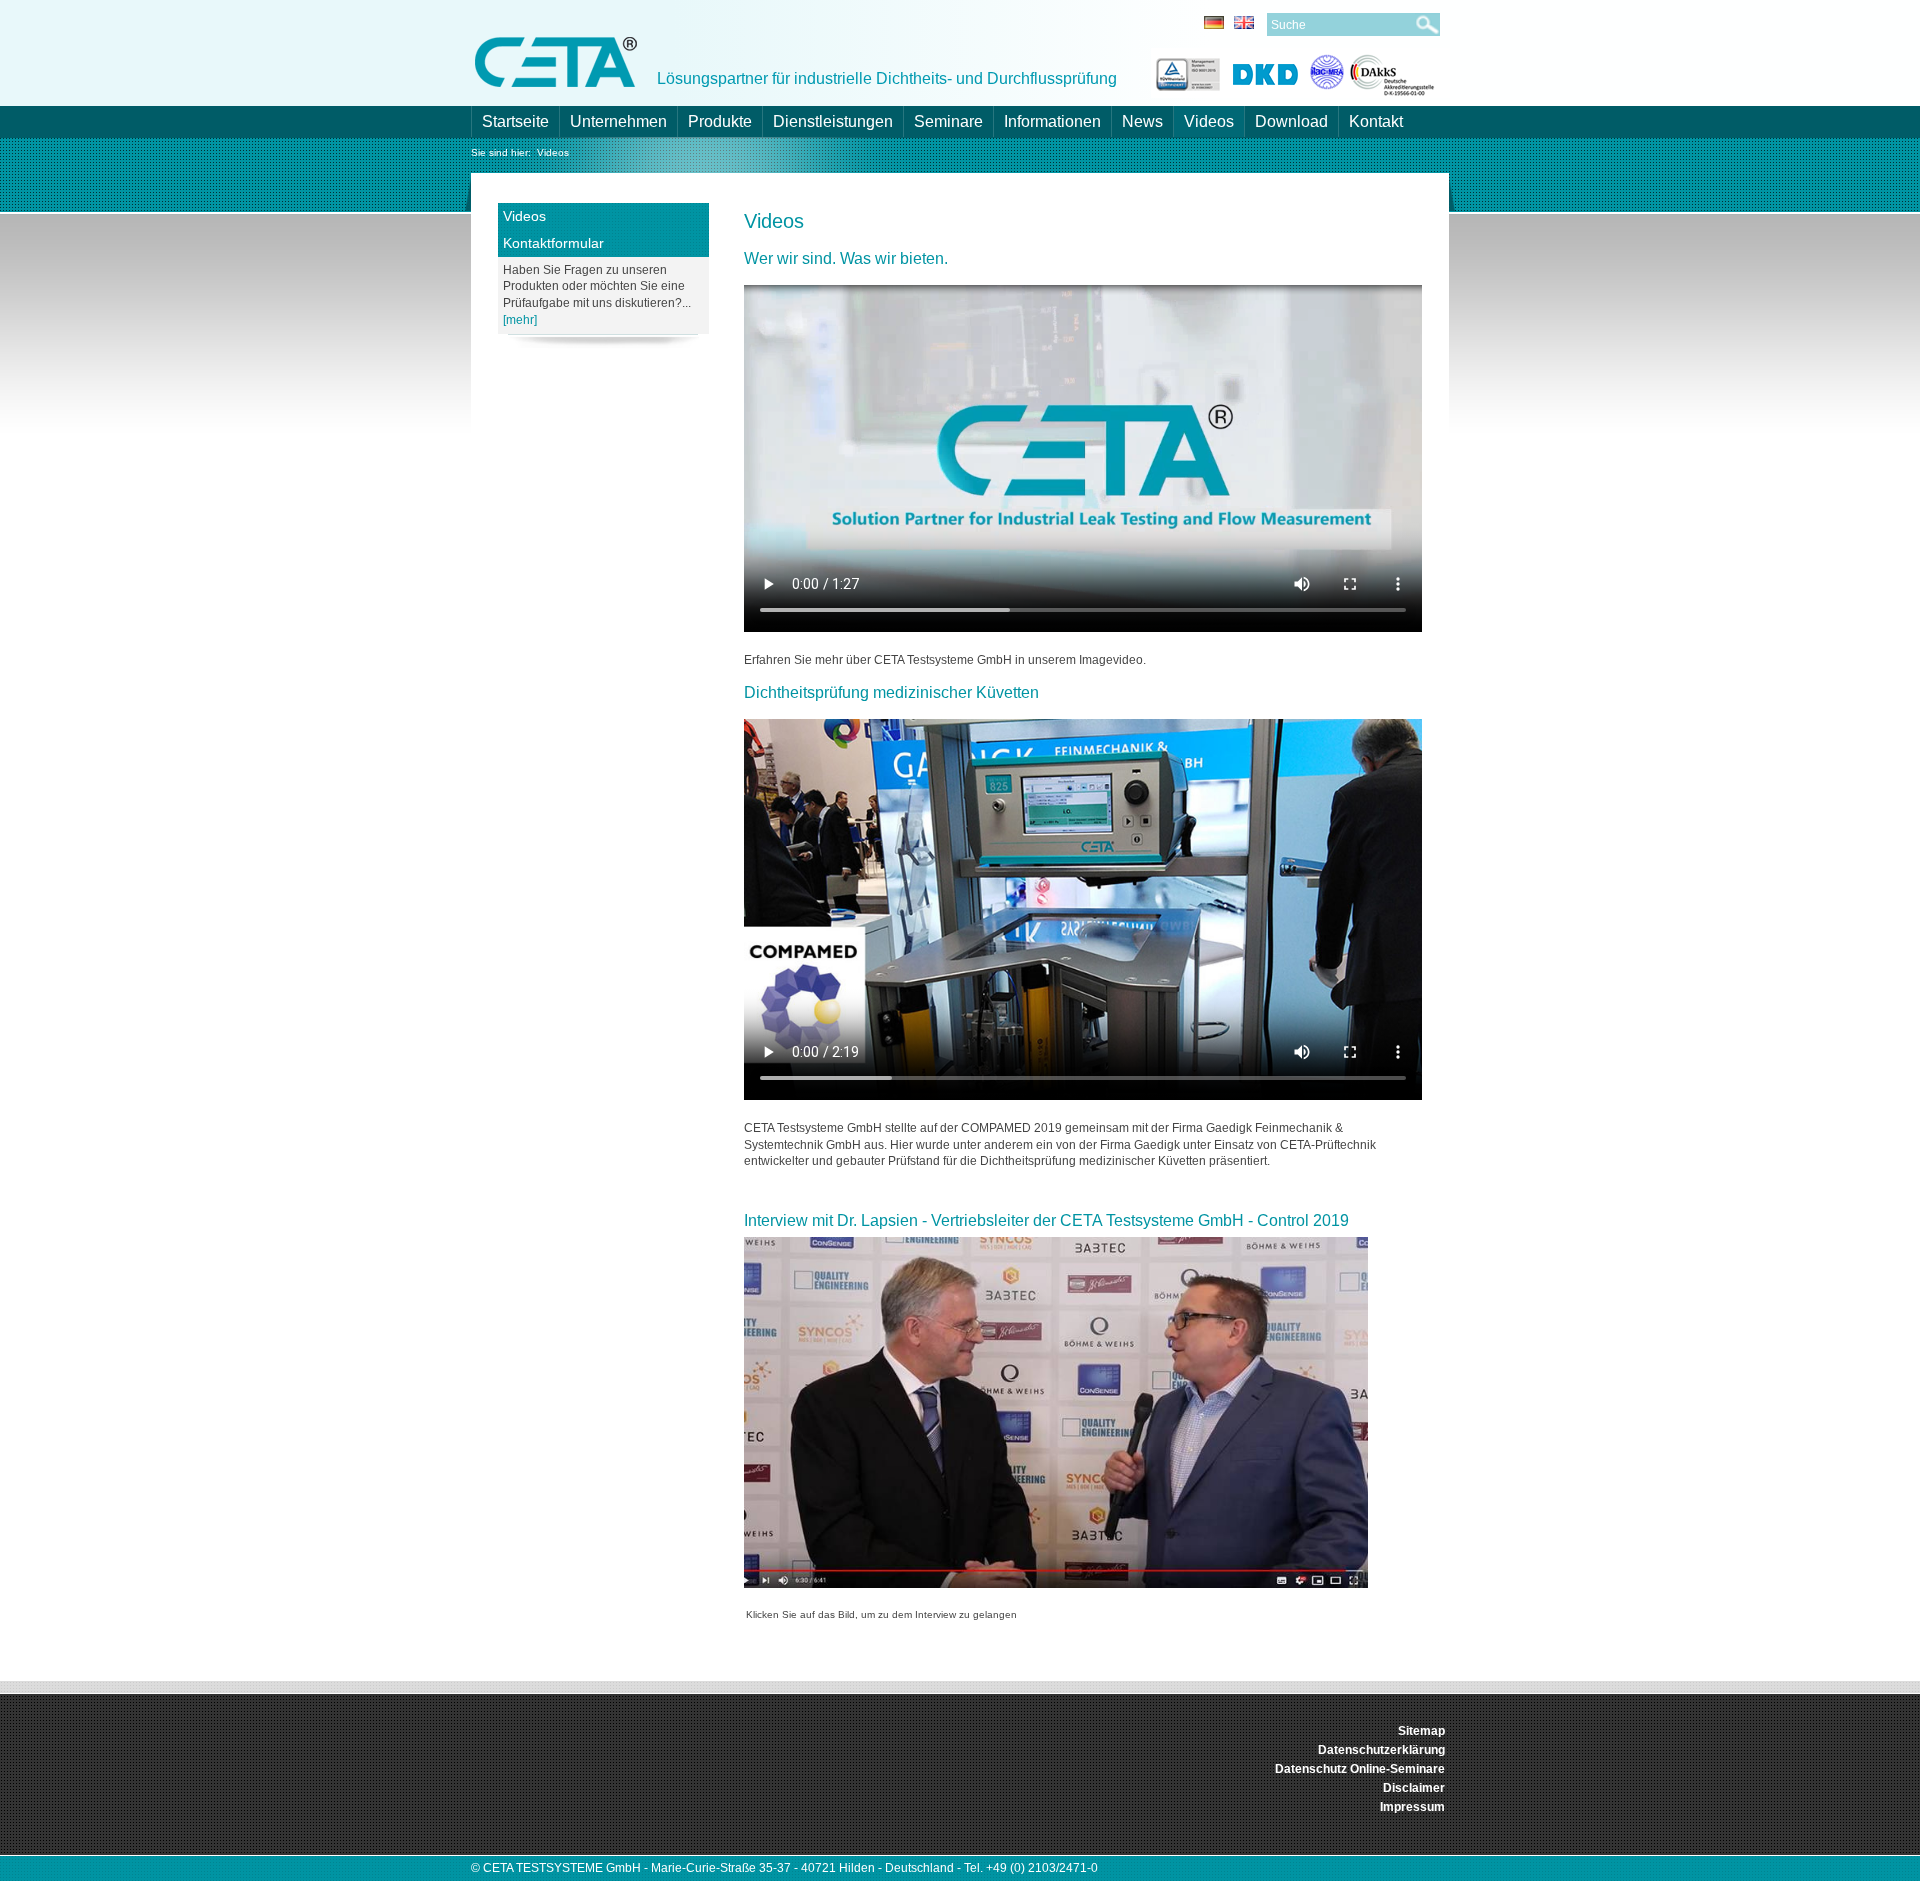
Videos (1209, 121)
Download (1291, 121)
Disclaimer (1414, 1788)
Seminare (948, 121)
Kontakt (1376, 121)
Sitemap (1421, 1731)
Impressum (1412, 1807)
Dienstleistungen (833, 121)
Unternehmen (618, 121)
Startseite (515, 121)
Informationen (1052, 121)
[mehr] (520, 320)
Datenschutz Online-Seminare (1360, 1769)
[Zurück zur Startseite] (556, 60)
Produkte (720, 121)
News (1142, 121)
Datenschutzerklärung (1381, 1750)
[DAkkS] (1372, 71)
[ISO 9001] (1185, 71)
